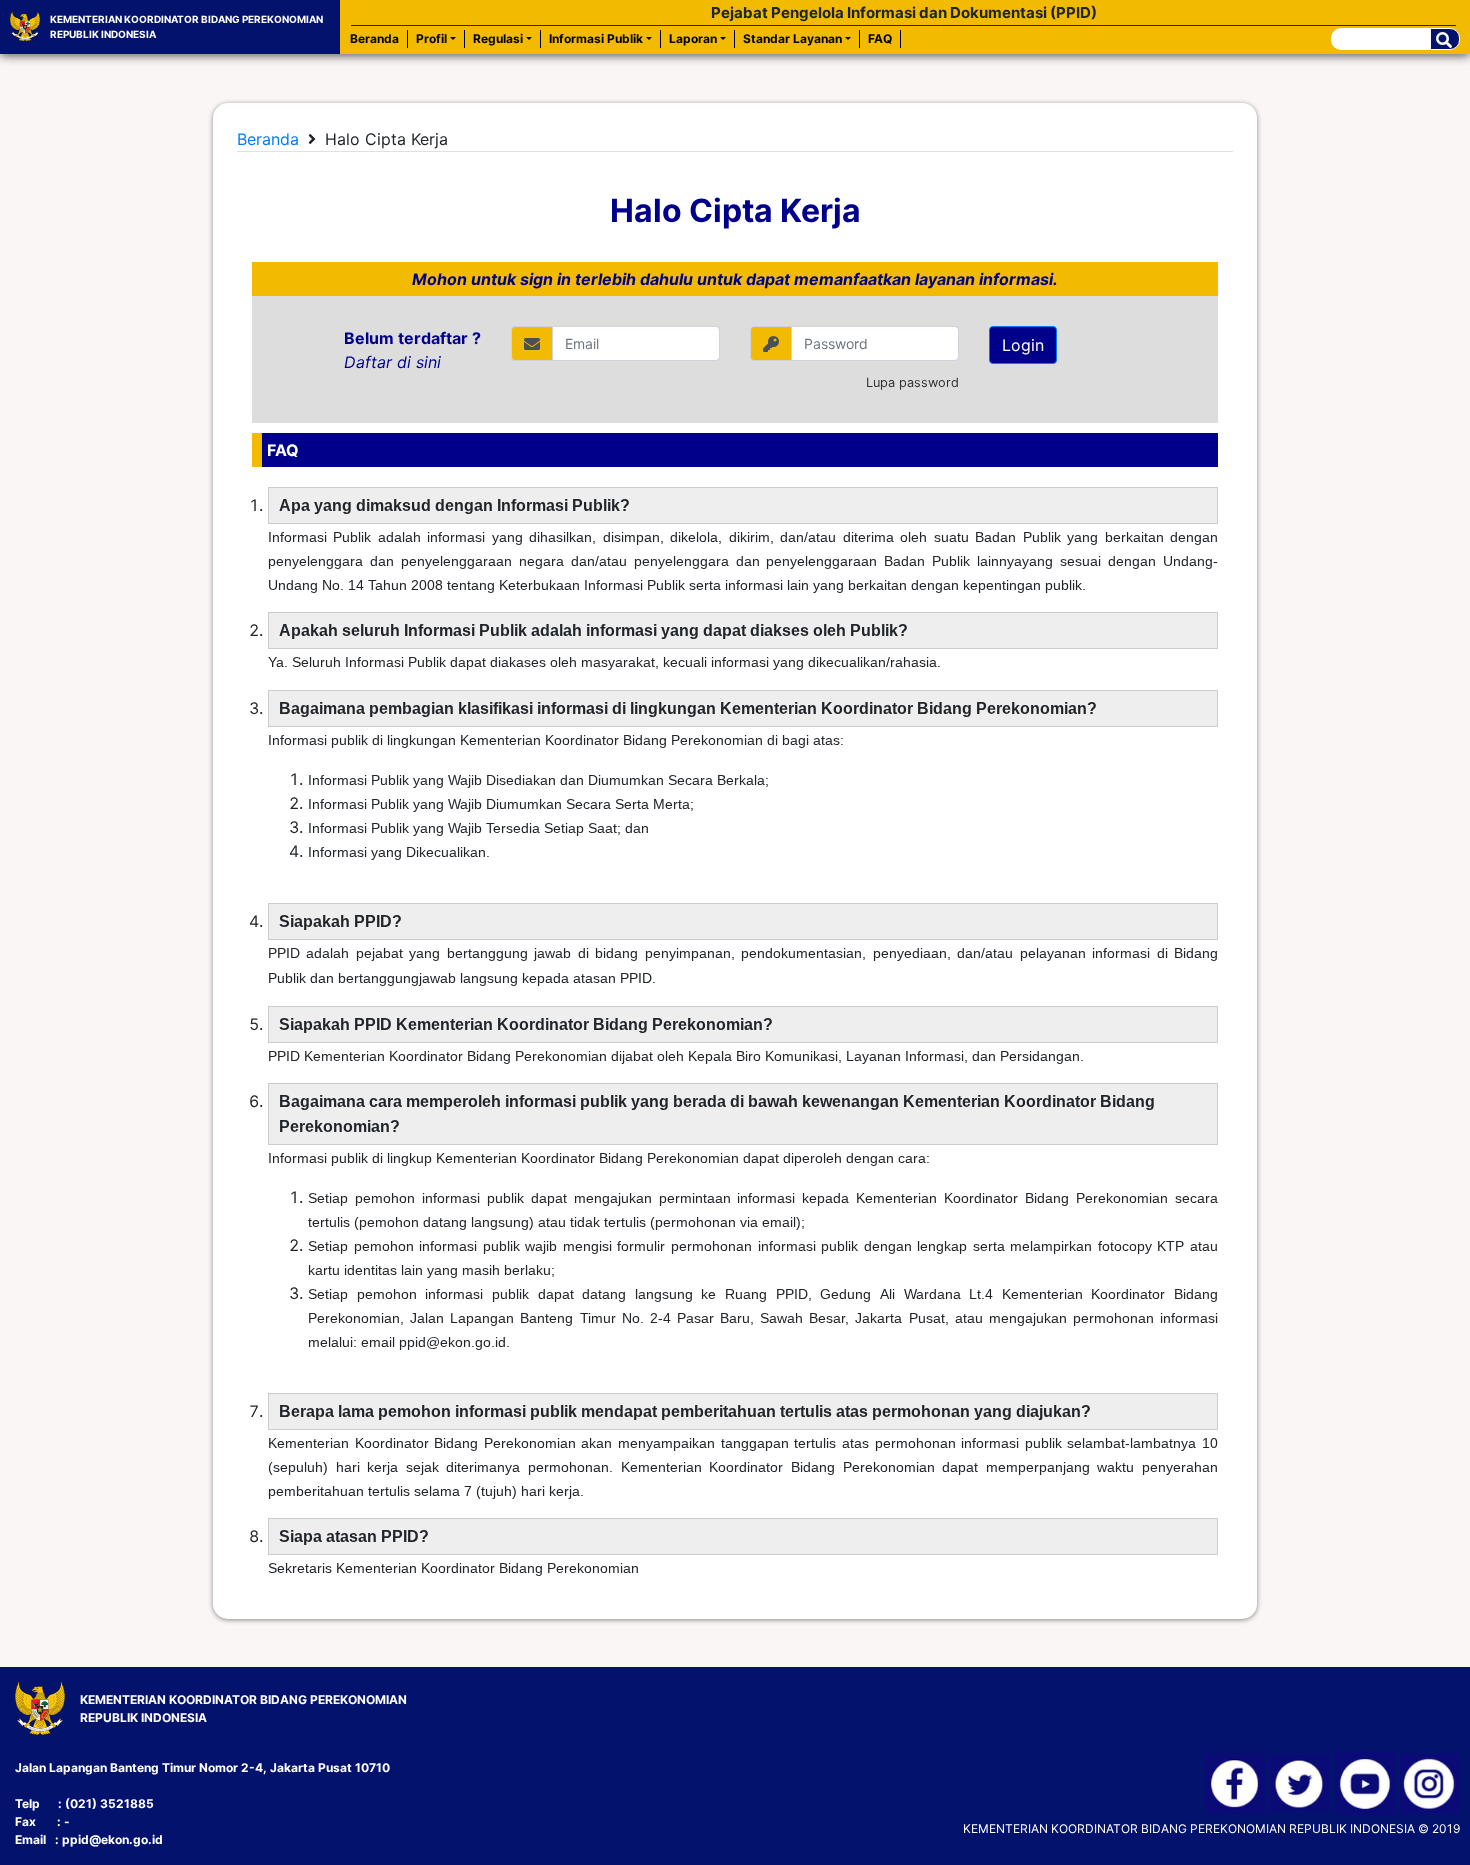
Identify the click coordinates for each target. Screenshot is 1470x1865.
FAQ (880, 38)
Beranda (374, 38)
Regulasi (498, 38)
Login (1023, 345)
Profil (431, 38)
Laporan (693, 38)
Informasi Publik (596, 38)
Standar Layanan (792, 38)
